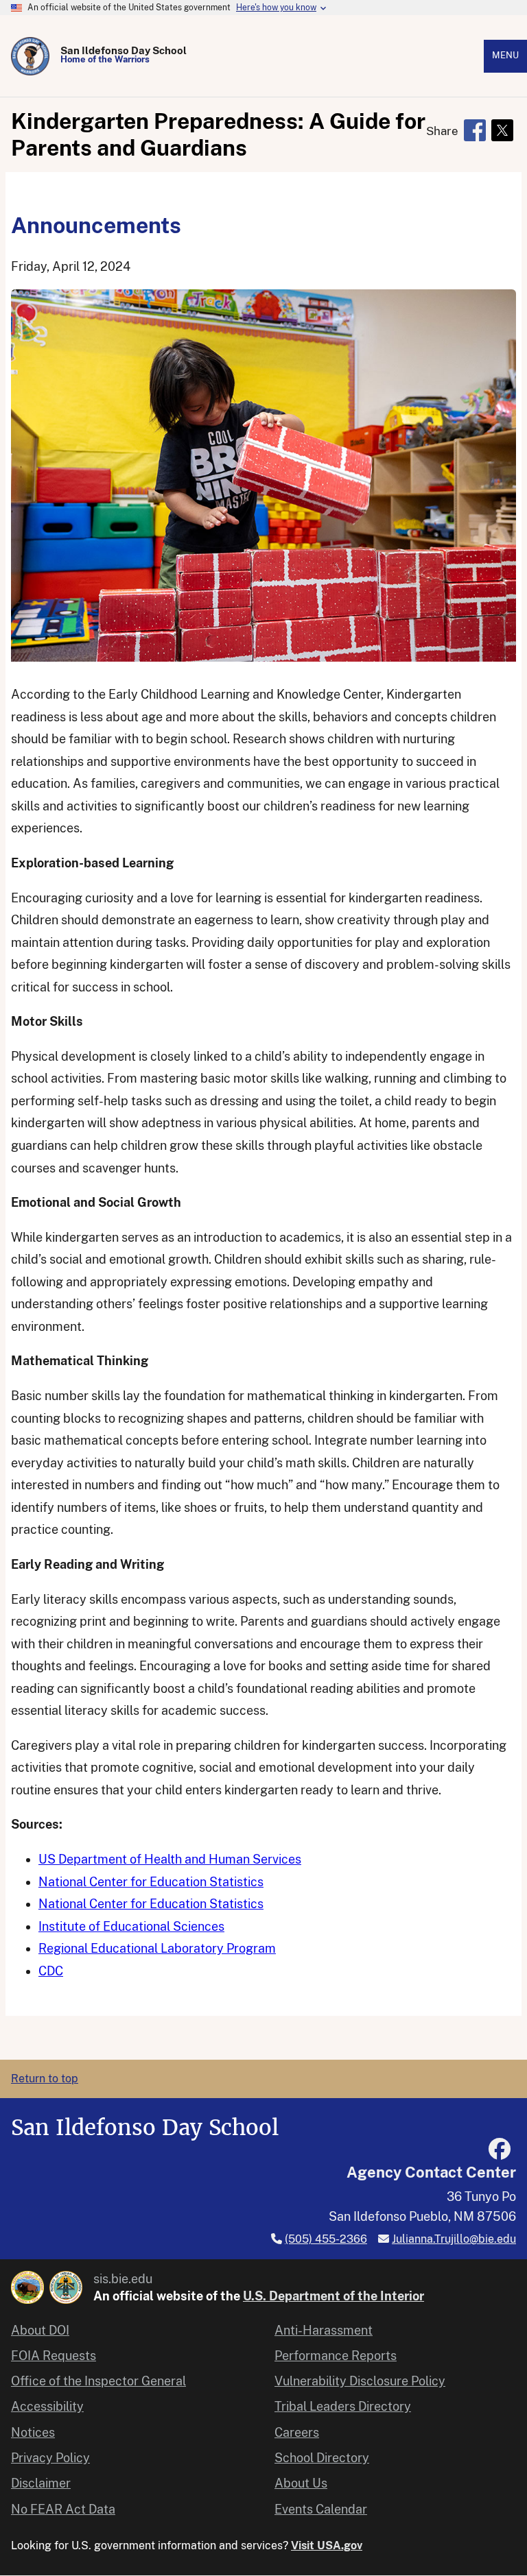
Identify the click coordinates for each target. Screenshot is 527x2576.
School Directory (322, 2458)
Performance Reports (336, 2356)
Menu (505, 55)
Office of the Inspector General (98, 2381)
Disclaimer (41, 2483)
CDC (51, 1971)
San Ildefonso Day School (124, 50)
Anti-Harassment (324, 2330)
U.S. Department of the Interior (333, 2296)
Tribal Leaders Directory (343, 2406)
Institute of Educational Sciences (131, 1926)
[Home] (30, 56)
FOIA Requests (54, 2356)
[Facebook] (500, 2149)
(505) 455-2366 (326, 2239)
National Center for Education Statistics (151, 1882)
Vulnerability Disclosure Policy (360, 2381)
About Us (301, 2483)
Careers (297, 2432)
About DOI (40, 2330)
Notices (33, 2432)
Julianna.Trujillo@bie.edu (454, 2239)
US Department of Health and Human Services (170, 1859)
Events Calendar (321, 2509)
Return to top (45, 2079)
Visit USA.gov (327, 2545)
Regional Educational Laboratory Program (157, 1948)
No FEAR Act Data (63, 2509)
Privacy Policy (50, 2458)
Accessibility (47, 2406)
